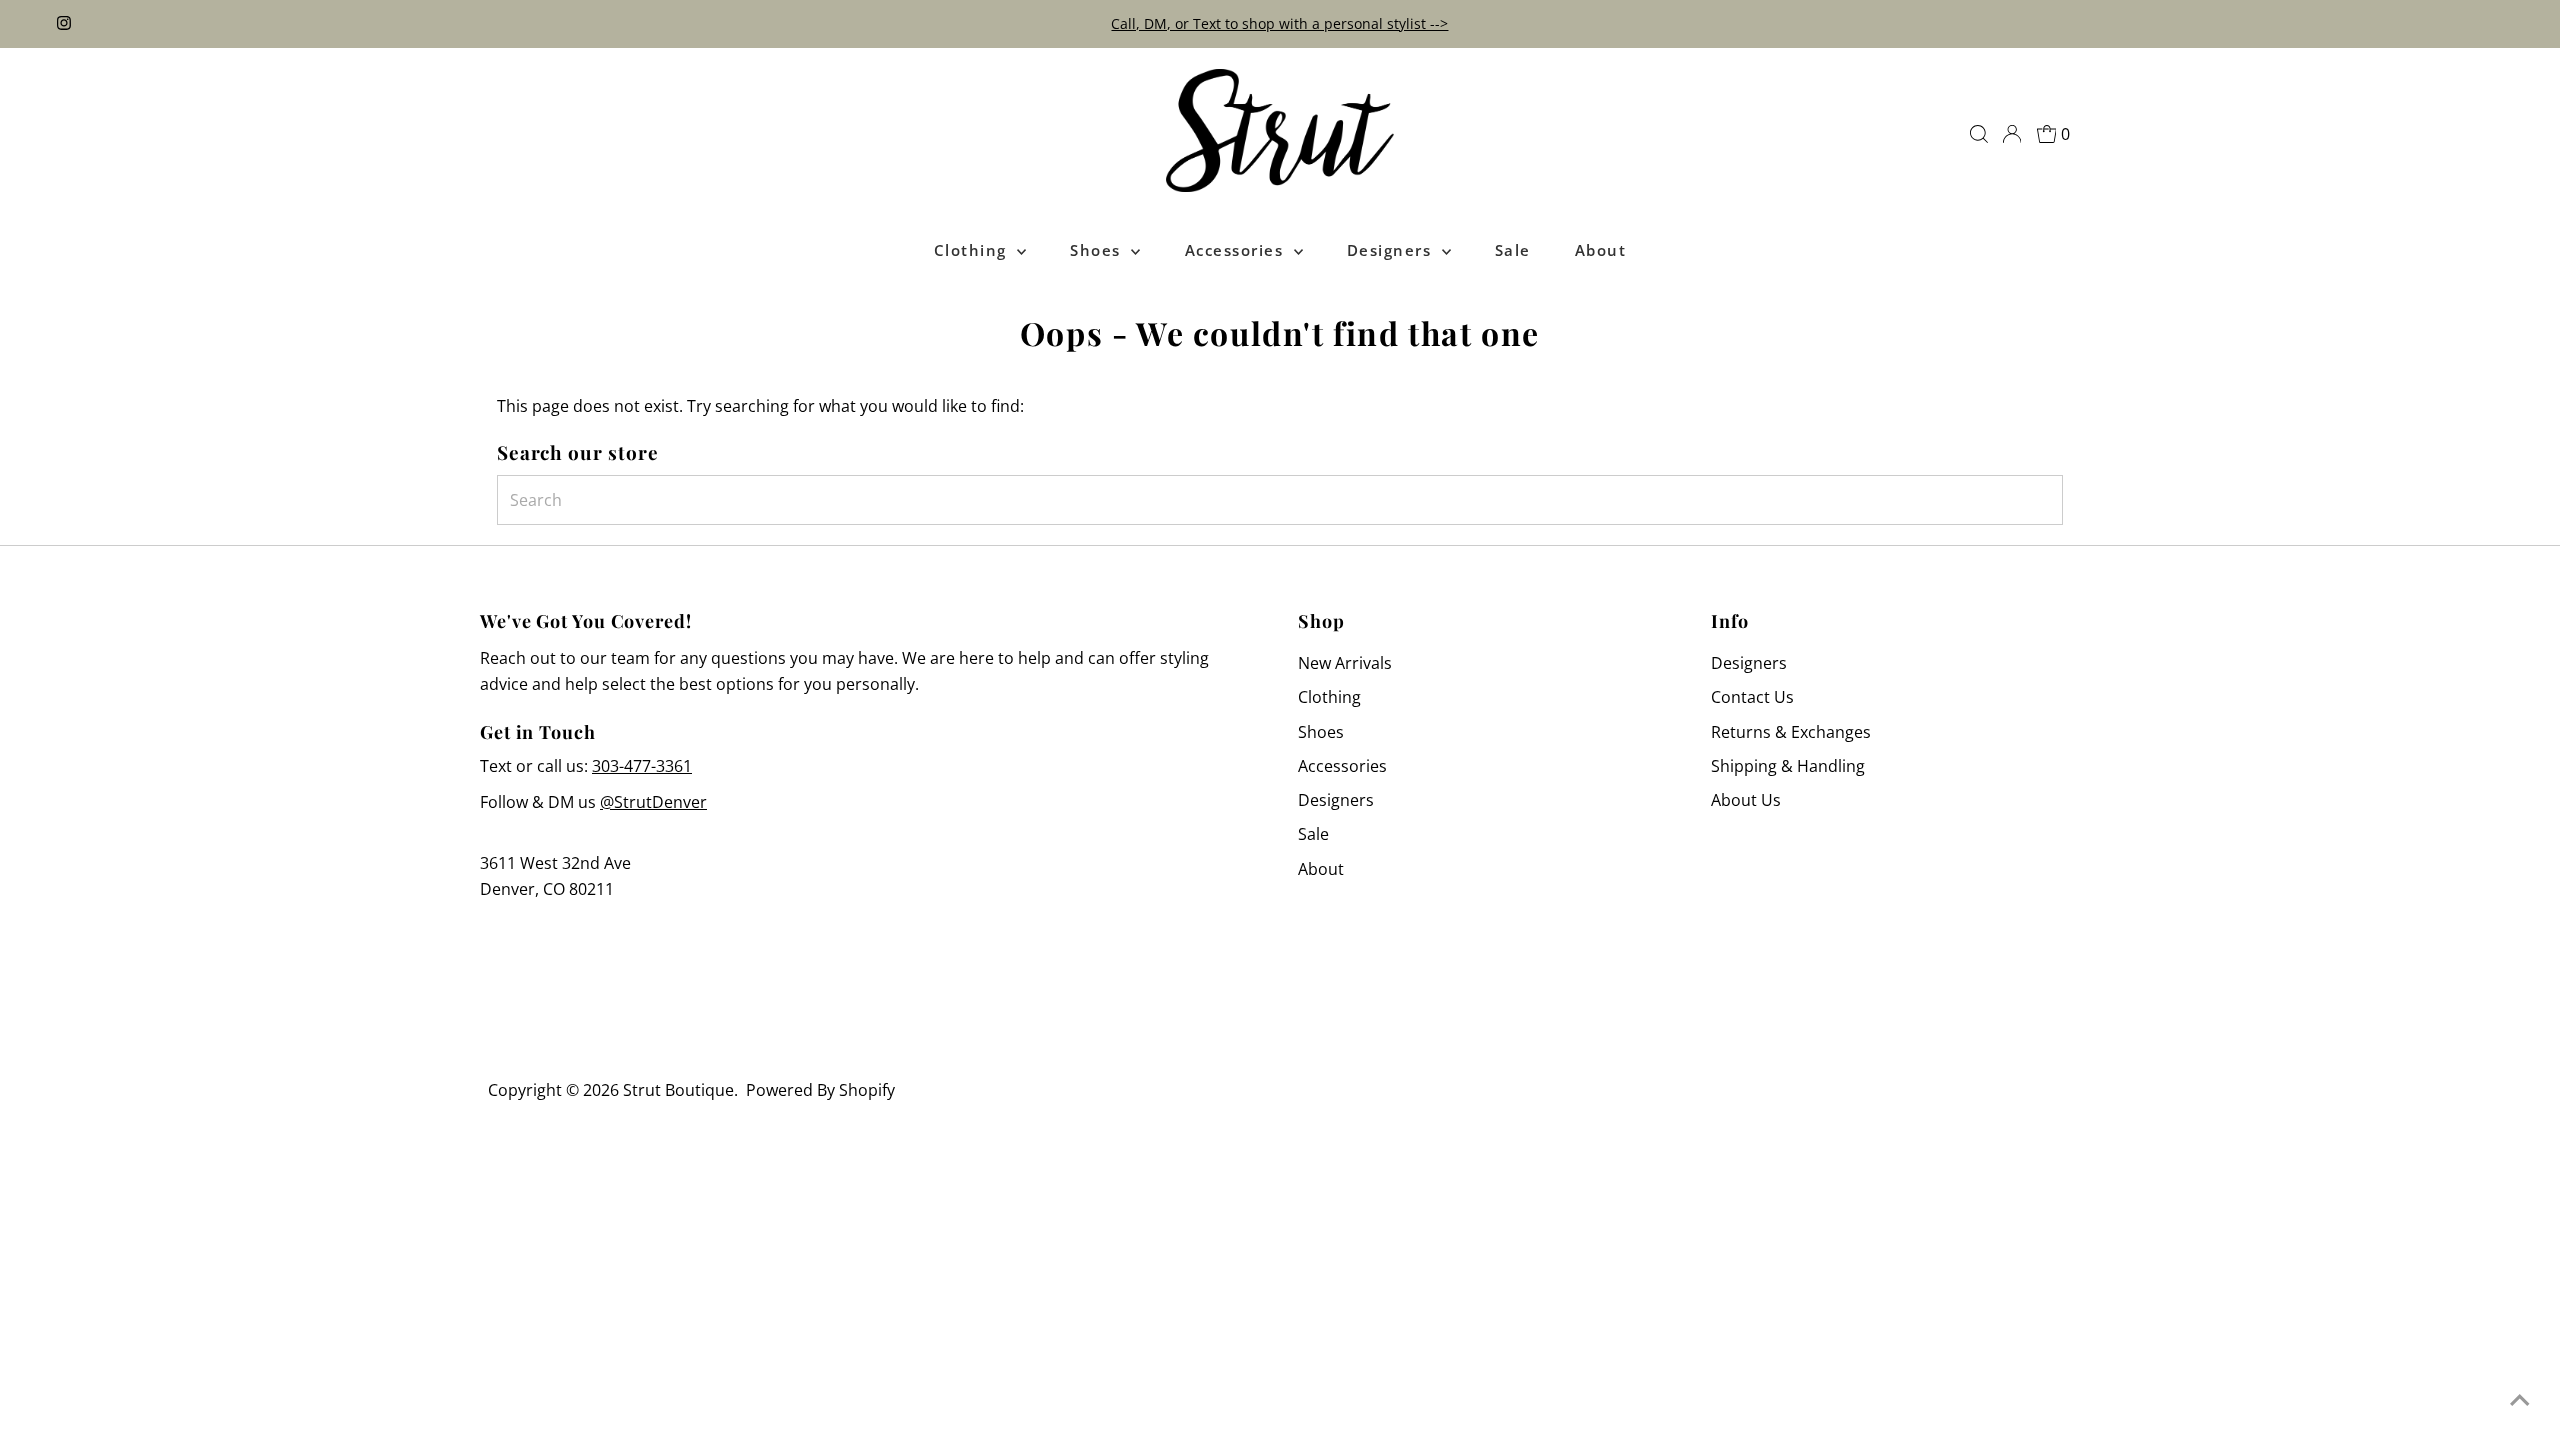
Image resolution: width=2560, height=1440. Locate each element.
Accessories (1342, 766)
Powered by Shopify (820, 1090)
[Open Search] (1979, 134)
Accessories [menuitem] (1237, 250)
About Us (1746, 800)
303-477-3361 (642, 766)
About (1321, 869)
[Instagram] (64, 24)
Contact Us (1752, 697)
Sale (1313, 834)
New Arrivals (1345, 663)
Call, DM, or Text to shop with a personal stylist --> (1279, 23)
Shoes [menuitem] (1098, 250)
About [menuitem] (1601, 250)
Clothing (1329, 697)
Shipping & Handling (1788, 766)
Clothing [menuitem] (973, 250)
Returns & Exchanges (1791, 732)
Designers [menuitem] (1392, 250)
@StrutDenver (653, 802)
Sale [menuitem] (1513, 250)
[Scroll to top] (2520, 1400)
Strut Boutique (678, 1090)
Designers (1336, 800)
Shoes (1321, 732)
